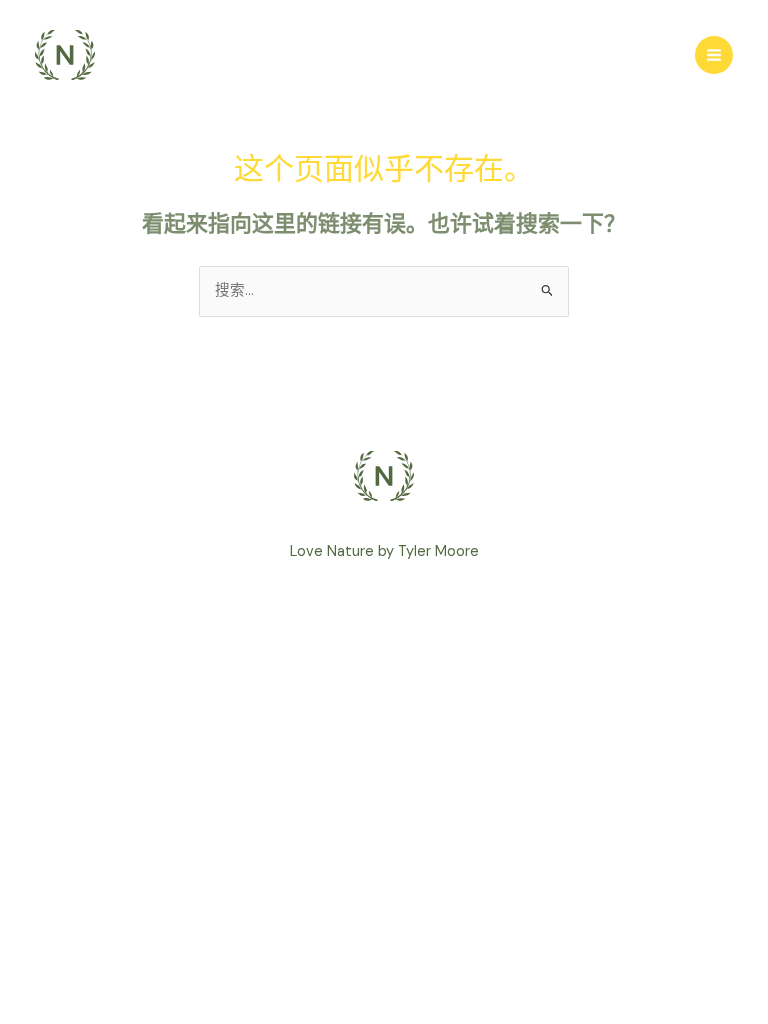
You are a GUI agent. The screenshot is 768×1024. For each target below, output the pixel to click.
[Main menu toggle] (714, 55)
